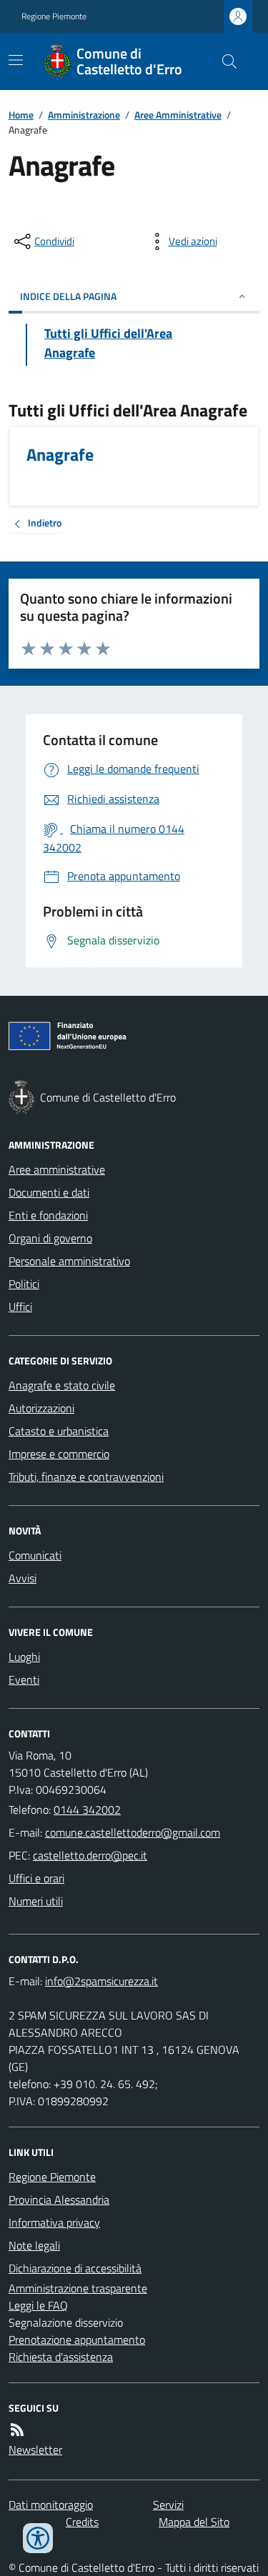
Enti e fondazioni (48, 1215)
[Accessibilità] (38, 2538)
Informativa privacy (54, 2222)
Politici (24, 1284)
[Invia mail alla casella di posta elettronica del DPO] (101, 1981)
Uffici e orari (36, 1878)
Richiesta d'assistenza (61, 2357)
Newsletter (35, 2450)
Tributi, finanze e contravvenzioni (86, 1477)
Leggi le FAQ (38, 2305)
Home (21, 115)
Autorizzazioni (41, 1408)
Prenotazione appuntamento (77, 2340)
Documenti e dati (49, 1192)
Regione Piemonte (54, 16)
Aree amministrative (57, 1169)
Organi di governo (50, 1238)
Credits (82, 2522)
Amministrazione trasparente (78, 2288)
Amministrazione (84, 115)
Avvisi (23, 1578)
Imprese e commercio (59, 1454)
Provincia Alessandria (59, 2200)
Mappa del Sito (194, 2522)
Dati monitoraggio (51, 2505)
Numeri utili (36, 1901)
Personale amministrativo (69, 1261)
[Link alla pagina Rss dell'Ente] (17, 2430)
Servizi (168, 2505)
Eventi (24, 1679)
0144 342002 (87, 1809)
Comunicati (35, 1555)
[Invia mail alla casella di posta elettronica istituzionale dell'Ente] (133, 1832)
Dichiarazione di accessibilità (75, 2268)
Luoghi (24, 1657)
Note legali (34, 2245)
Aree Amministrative (178, 115)
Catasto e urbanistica (59, 1431)
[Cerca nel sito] (224, 61)
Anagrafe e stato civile (62, 1385)
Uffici (20, 1307)
